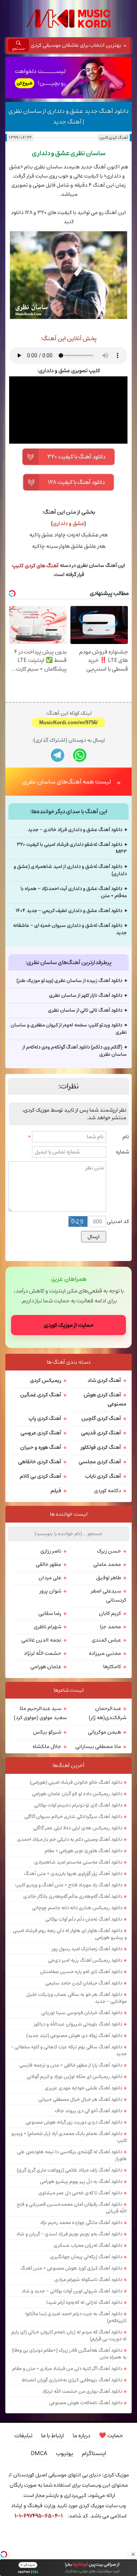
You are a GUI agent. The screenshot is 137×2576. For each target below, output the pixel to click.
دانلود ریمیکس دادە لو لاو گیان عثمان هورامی (77, 1794)
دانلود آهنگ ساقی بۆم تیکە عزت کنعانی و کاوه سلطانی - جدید (69, 2050)
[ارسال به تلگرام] (58, 755)
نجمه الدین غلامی (41, 1640)
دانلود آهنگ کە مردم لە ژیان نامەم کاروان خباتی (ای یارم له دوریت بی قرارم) (69, 2335)
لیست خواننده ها (69, 1514)
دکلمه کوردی (108, 1491)
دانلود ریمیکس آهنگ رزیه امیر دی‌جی (85, 1960)
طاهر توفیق (109, 1578)
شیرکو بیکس (47, 1732)
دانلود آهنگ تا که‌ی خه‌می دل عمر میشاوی (80, 2193)
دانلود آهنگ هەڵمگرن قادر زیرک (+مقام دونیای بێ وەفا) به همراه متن (69, 2354)
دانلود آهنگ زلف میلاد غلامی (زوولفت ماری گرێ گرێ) (69, 2170)
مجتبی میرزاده (105, 1653)
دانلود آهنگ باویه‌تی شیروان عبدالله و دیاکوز (78, 2024)
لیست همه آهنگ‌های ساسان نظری (67, 782)
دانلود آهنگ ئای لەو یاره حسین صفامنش (81, 1972)
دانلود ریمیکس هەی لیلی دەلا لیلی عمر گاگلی (78, 1828)
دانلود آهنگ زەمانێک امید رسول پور (87, 1949)
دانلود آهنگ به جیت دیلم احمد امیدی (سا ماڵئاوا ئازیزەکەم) (76, 2317)
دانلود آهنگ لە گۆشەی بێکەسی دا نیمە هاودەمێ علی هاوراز (72, 2155)
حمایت (111, 2436)
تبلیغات (23, 2436)
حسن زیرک (109, 1551)
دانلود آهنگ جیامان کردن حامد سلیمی (84, 1983)
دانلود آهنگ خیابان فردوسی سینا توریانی (82, 2013)
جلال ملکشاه (47, 1746)
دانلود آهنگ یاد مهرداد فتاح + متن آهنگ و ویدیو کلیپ (69, 1885)
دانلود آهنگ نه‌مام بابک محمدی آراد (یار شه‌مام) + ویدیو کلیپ (69, 2137)
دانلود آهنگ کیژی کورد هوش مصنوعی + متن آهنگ (71, 2268)
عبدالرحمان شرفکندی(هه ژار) (108, 1713)
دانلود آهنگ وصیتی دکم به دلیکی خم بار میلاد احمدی (70, 1839)
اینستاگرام (94, 2453)
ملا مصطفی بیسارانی (98, 1746)
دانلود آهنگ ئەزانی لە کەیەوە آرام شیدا (84, 2302)
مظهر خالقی (49, 1564)
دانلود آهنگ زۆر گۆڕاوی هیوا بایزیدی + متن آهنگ (73, 1873)
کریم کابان (110, 1613)
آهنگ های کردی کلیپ (35, 566)
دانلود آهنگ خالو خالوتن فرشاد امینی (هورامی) (76, 1782)
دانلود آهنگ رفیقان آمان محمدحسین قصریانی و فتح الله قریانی (72, 2208)
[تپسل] (4, 2554)
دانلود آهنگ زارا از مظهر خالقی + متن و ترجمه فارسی (71, 2065)
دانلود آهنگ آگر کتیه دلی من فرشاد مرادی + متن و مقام (67, 2368)
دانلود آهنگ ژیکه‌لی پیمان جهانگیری (86, 2257)
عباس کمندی (106, 1640)
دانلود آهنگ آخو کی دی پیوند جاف (88, 2111)
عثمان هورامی (46, 1667)
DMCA (39, 2453)
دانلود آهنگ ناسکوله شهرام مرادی (88, 2279)
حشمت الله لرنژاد (42, 1653)
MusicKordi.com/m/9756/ (68, 723)
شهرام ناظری (48, 1627)
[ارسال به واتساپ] (80, 755)
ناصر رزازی (51, 1551)
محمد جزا (110, 1627)
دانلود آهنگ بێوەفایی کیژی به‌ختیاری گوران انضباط (72, 2380)
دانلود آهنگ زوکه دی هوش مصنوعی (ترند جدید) (74, 2035)
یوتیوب (65, 2453)
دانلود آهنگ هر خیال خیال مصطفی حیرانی (80, 2099)
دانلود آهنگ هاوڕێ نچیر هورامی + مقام (83, 1851)
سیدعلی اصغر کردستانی (109, 1596)
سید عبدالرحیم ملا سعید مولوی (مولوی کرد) (40, 1713)
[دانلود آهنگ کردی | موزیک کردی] (68, 19)
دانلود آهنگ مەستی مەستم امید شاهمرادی (78, 1862)
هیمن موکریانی (104, 1732)
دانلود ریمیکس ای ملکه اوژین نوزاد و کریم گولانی (74, 2076)
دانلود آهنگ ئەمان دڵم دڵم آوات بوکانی (84, 1919)
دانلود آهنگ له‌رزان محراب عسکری (88, 2245)
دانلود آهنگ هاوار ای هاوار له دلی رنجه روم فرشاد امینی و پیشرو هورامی (70, 1934)
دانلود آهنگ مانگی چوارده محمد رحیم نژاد (81, 2222)
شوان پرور (50, 1591)
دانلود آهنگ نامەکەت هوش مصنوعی (86, 2403)
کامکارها (112, 1667)
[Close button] (133, 2554)
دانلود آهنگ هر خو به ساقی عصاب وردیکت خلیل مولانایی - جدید (76, 1998)
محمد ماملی (107, 1564)
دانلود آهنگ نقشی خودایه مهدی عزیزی (84, 2088)
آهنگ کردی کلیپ (113, 137)
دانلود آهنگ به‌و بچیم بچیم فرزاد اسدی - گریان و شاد (69, 2234)
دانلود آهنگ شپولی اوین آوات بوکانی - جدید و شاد (72, 2291)
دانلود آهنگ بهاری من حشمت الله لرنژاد (82, 2391)
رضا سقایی (50, 1613)
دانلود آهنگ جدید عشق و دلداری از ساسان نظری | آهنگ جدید (68, 116)
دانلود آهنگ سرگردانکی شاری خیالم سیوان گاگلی (73, 1816)
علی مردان (50, 1578)
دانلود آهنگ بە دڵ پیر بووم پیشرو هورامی (81, 2181)
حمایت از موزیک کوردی (69, 1325)
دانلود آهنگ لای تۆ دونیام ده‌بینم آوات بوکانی (78, 1805)
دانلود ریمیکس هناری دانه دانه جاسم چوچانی (77, 1908)
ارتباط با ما (53, 2436)
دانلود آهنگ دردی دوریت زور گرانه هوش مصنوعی (74, 2122)
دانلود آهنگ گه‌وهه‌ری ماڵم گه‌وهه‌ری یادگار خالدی (73, 1896)
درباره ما (81, 2436)
